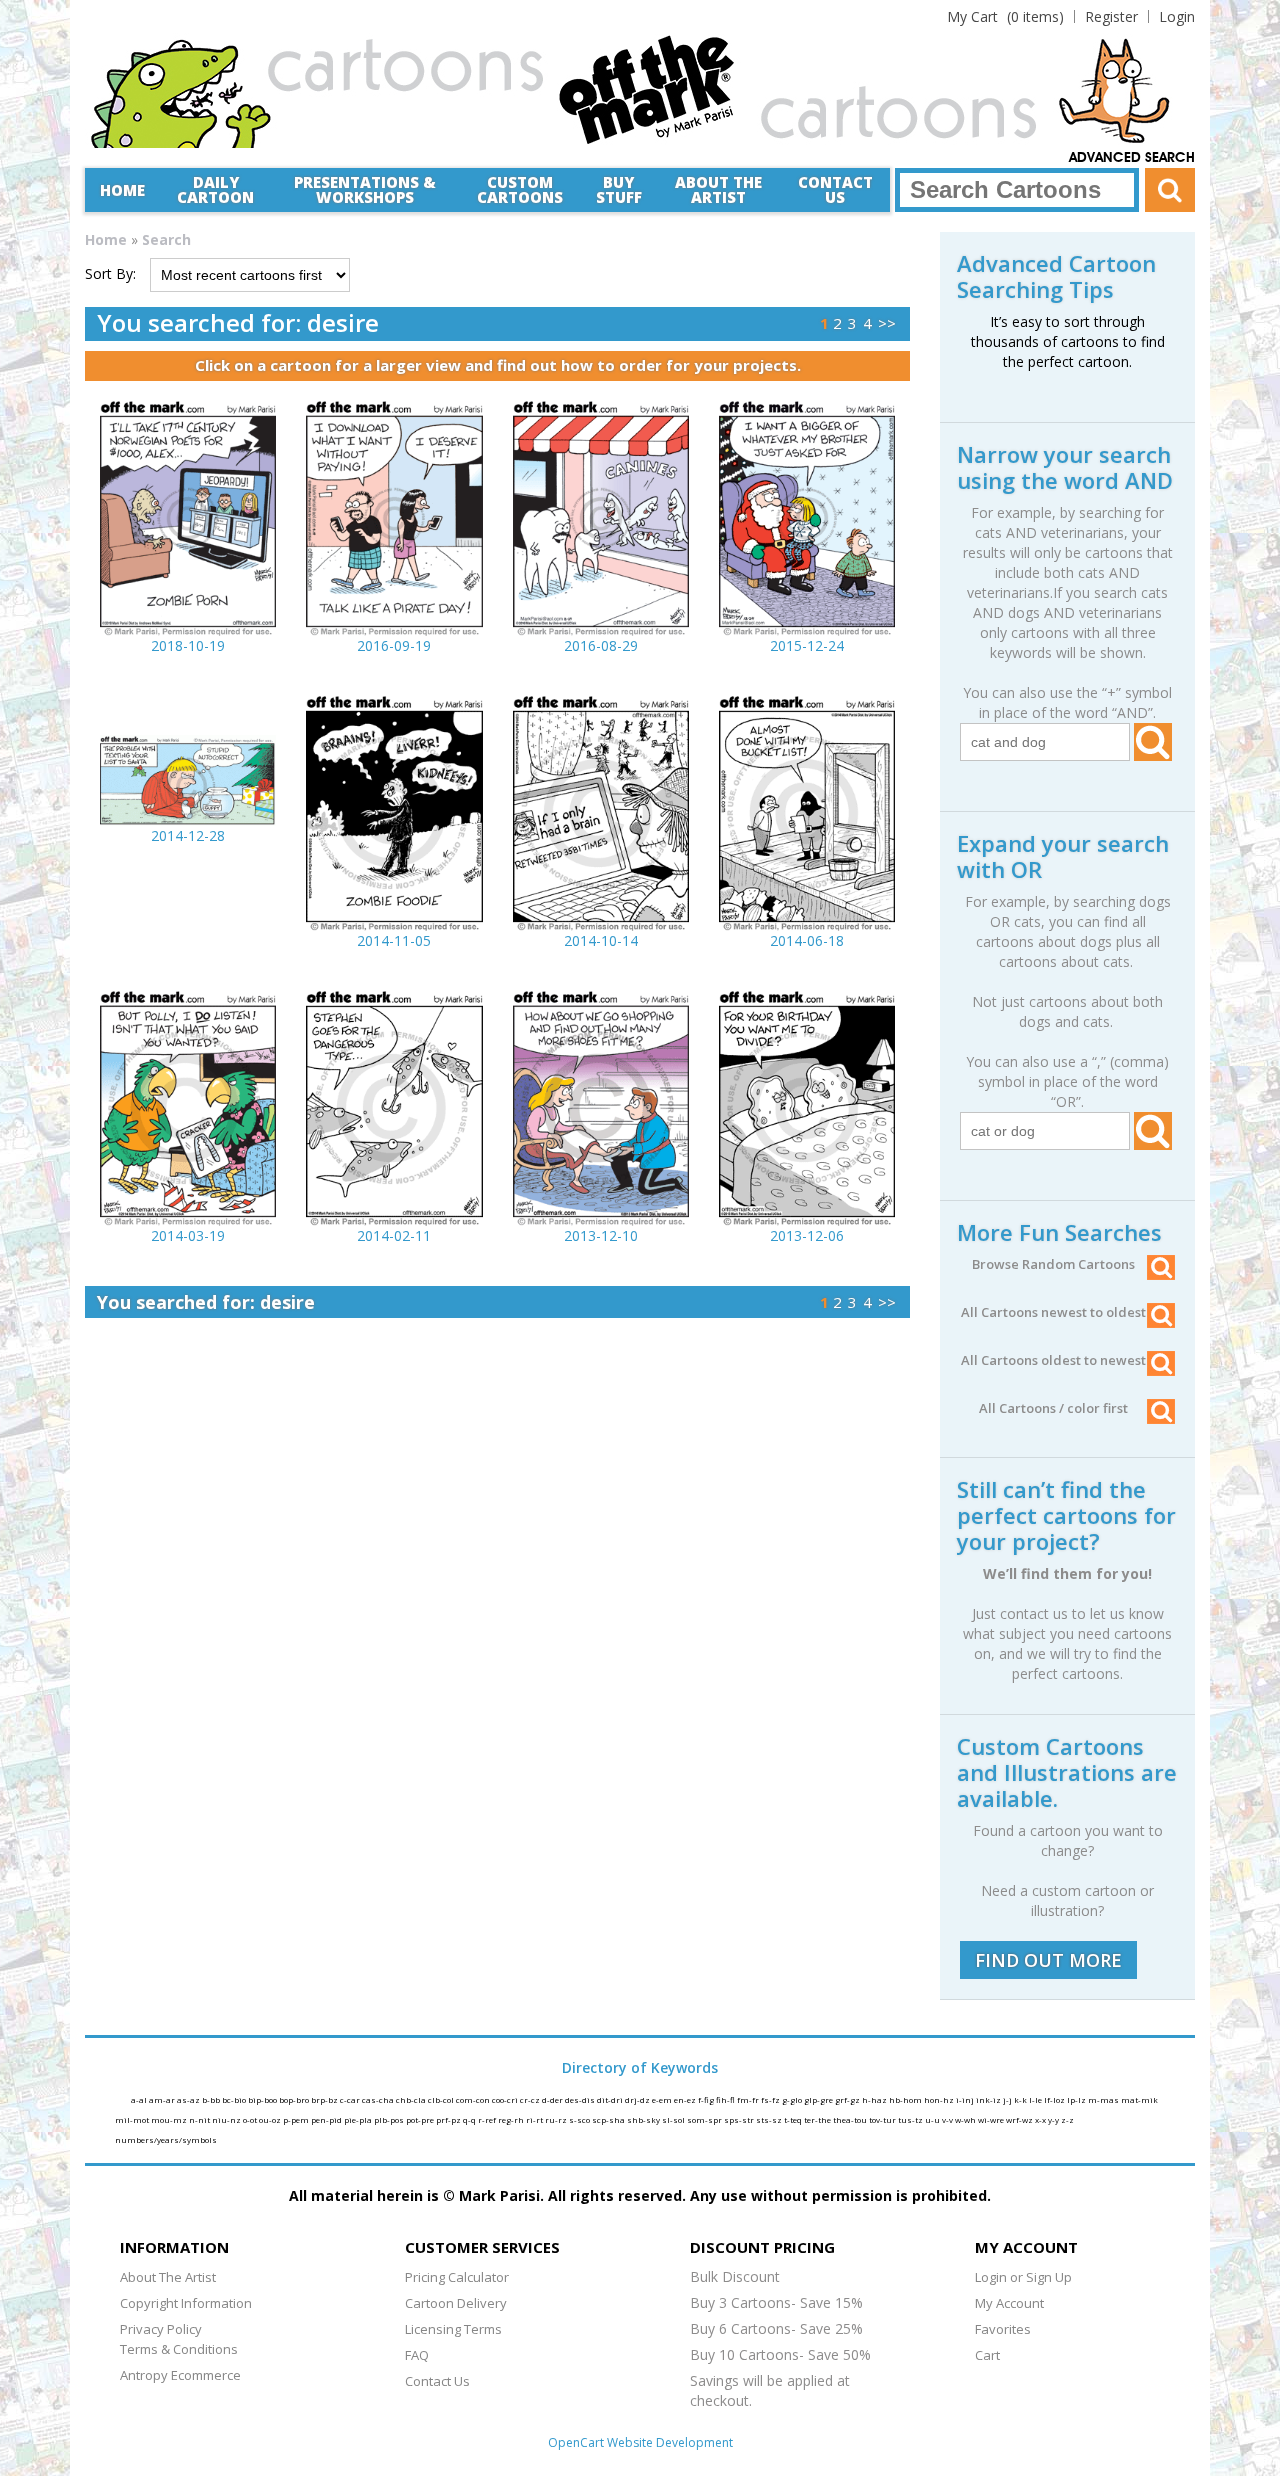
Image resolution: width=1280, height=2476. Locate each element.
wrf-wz (1020, 2119)
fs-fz (771, 2099)
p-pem (297, 2119)
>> (887, 323)
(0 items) (1005, 16)
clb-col (442, 2099)
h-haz (875, 2099)
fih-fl (726, 2099)
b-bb (212, 2099)
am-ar (163, 2099)
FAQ (417, 2355)
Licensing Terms (453, 2329)
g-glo (793, 2099)
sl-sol (674, 2119)
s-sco (580, 2119)
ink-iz (989, 2099)
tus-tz (911, 2119)
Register (1111, 16)
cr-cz (531, 2099)
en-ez (686, 2099)
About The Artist (168, 2277)
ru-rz (557, 2119)
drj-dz (638, 2099)
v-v (948, 2119)
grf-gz (848, 2099)
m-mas (1104, 2099)
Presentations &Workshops (365, 189)
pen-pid (327, 2119)
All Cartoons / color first (1053, 1408)
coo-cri (506, 2099)
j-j (1008, 2099)
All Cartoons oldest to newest (1053, 1360)
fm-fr (749, 2099)
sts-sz (770, 2119)
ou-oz (271, 2119)
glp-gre (819, 2099)
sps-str (740, 2119)
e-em (663, 2099)
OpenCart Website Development (640, 2442)
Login (1177, 16)
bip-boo (263, 2099)
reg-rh (512, 2119)
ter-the (818, 2119)
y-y (1054, 2119)
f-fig (707, 2099)
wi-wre (992, 2119)
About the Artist (718, 189)
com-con (474, 2099)
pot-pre (421, 2119)
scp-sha (609, 2119)
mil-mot (133, 2119)
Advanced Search (1132, 158)
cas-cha (379, 2099)
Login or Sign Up (1023, 2277)
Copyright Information (186, 2303)
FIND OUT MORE (1048, 1960)
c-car (351, 2099)
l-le (1036, 2099)
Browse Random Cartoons (1053, 1264)
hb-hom (906, 2099)
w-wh (966, 2119)
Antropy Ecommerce (180, 2375)
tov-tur (883, 2119)
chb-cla (412, 2099)
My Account (1009, 2303)
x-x (1041, 2119)
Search (166, 239)
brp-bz (325, 2099)
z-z (1067, 2119)
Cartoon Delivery (456, 2303)
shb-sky (644, 2119)
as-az (189, 2099)
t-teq (794, 2119)
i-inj (966, 2099)
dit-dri (611, 2099)
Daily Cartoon (215, 189)
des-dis (581, 2099)
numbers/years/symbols (166, 2139)
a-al (140, 2099)
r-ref (488, 2119)
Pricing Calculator (457, 2277)
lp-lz (1077, 2099)
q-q (470, 2119)
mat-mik (1139, 2099)
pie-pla (359, 2119)
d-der (553, 2099)
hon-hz (940, 2099)
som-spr (705, 2119)
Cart (987, 2355)
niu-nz (227, 2119)
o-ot (251, 2119)
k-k (1021, 2099)
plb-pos (390, 2119)
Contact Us (835, 189)
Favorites (1003, 2329)
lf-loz (1055, 2099)
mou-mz (170, 2119)
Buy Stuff (619, 189)
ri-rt (535, 2119)
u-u (933, 2119)
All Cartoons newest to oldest (1053, 1312)
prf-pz (449, 2119)
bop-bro (295, 2099)
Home (122, 190)
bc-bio (235, 2099)
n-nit (200, 2119)
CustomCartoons (520, 189)
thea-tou (851, 2119)
